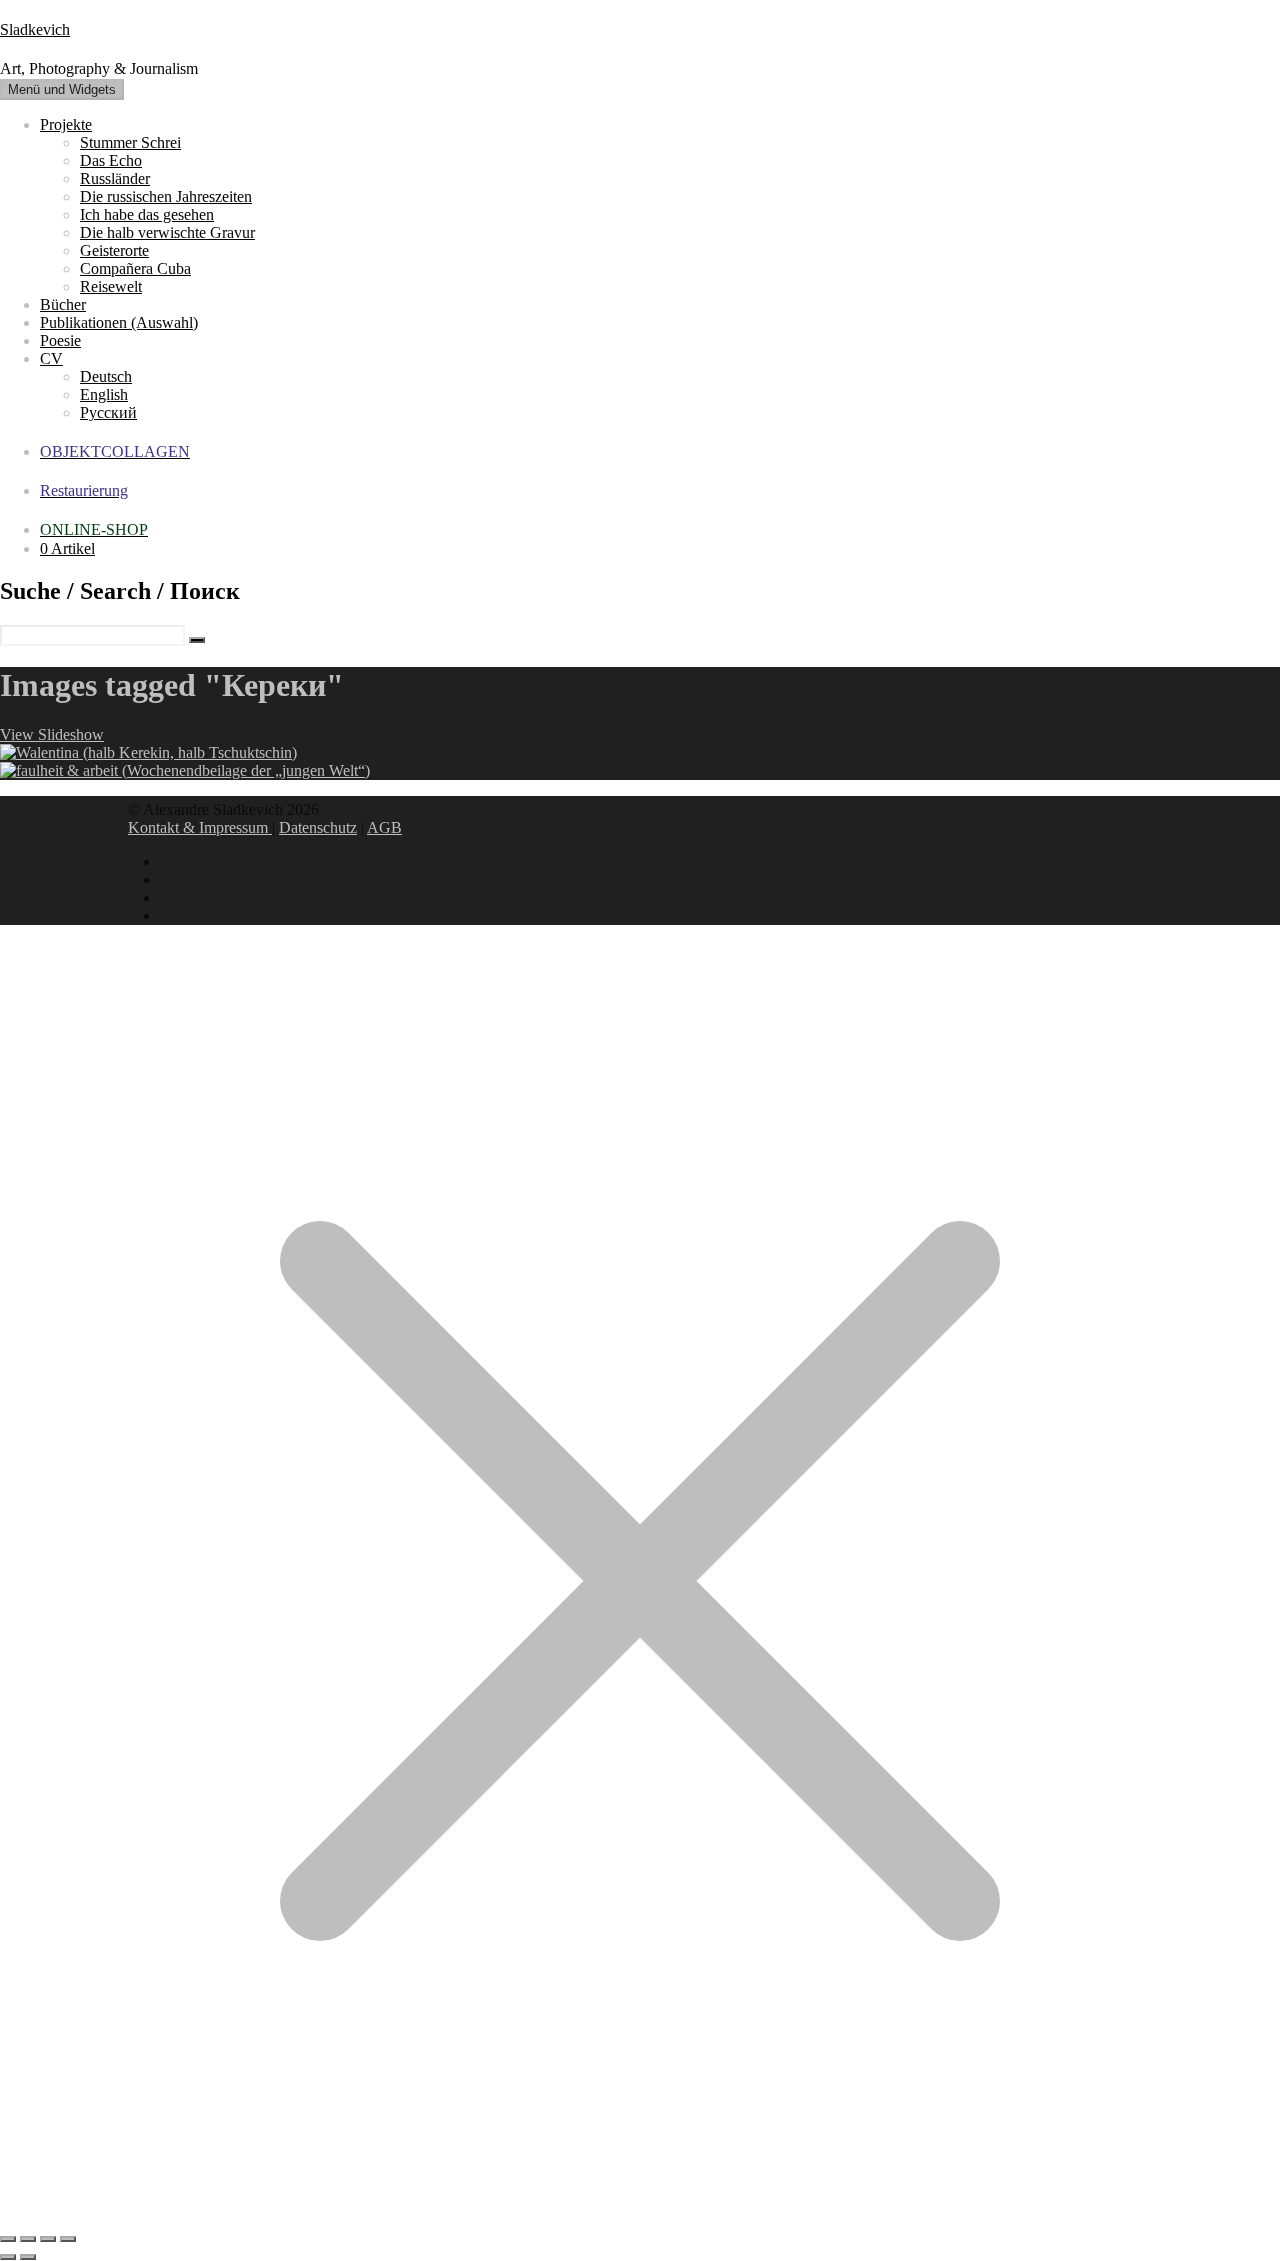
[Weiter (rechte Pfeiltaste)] (28, 2257)
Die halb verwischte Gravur (167, 232)
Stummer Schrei (130, 142)
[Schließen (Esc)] (68, 2239)
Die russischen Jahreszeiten (166, 196)
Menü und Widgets (62, 89)
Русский (108, 412)
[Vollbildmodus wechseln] (28, 2239)
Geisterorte (114, 250)
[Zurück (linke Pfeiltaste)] (8, 2257)
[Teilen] (48, 2239)
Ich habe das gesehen (147, 214)
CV (51, 358)
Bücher (63, 304)
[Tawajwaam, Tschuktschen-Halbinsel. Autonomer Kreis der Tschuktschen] (148, 752)
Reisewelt (111, 286)
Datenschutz (318, 827)
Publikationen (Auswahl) (119, 322)
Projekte (66, 124)
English (104, 394)
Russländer (115, 178)
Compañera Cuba (135, 268)
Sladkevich (35, 29)
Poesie (60, 340)
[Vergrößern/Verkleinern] (8, 2239)
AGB (384, 827)
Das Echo (111, 160)
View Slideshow (52, 734)
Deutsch (106, 376)
